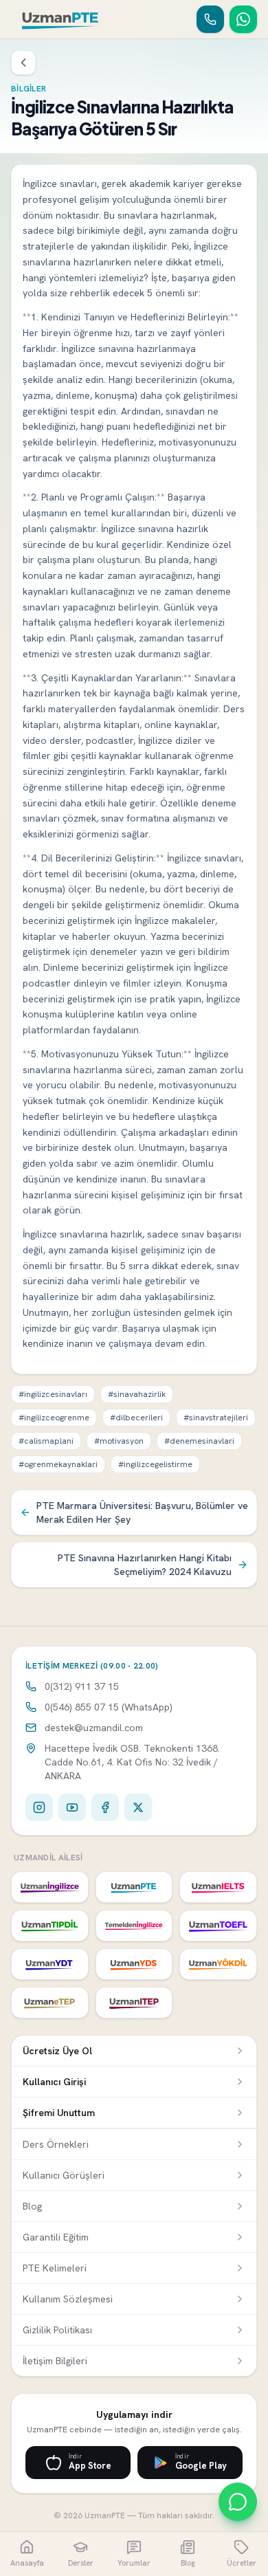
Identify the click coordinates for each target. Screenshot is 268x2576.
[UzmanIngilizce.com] (50, 1887)
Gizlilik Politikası (57, 2330)
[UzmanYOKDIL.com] (218, 1964)
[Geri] (23, 63)
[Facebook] (105, 1807)
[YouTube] (72, 1807)
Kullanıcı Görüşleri (64, 2175)
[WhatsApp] (243, 19)
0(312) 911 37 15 (82, 1686)
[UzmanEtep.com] (50, 2003)
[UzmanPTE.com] (134, 1887)
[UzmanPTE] (61, 19)
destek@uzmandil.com (94, 1728)
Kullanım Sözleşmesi (68, 2299)
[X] (138, 1807)
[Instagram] (39, 1807)
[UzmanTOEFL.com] (218, 1926)
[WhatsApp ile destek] (238, 2502)
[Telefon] (210, 19)
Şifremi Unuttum (59, 2113)
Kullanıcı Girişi (54, 2082)
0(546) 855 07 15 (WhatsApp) (109, 1707)
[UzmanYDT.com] (50, 1964)
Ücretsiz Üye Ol (57, 2051)
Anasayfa (27, 2563)
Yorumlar (134, 2563)
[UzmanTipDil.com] (50, 1926)
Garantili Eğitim (56, 2237)
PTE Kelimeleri (55, 2268)
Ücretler (242, 2563)
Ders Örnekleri (56, 2144)
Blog (32, 2206)
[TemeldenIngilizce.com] (134, 1926)
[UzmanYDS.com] (134, 1964)
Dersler (81, 2563)
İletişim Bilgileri (55, 2361)
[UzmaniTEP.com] (134, 2003)
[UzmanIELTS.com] (218, 1887)
